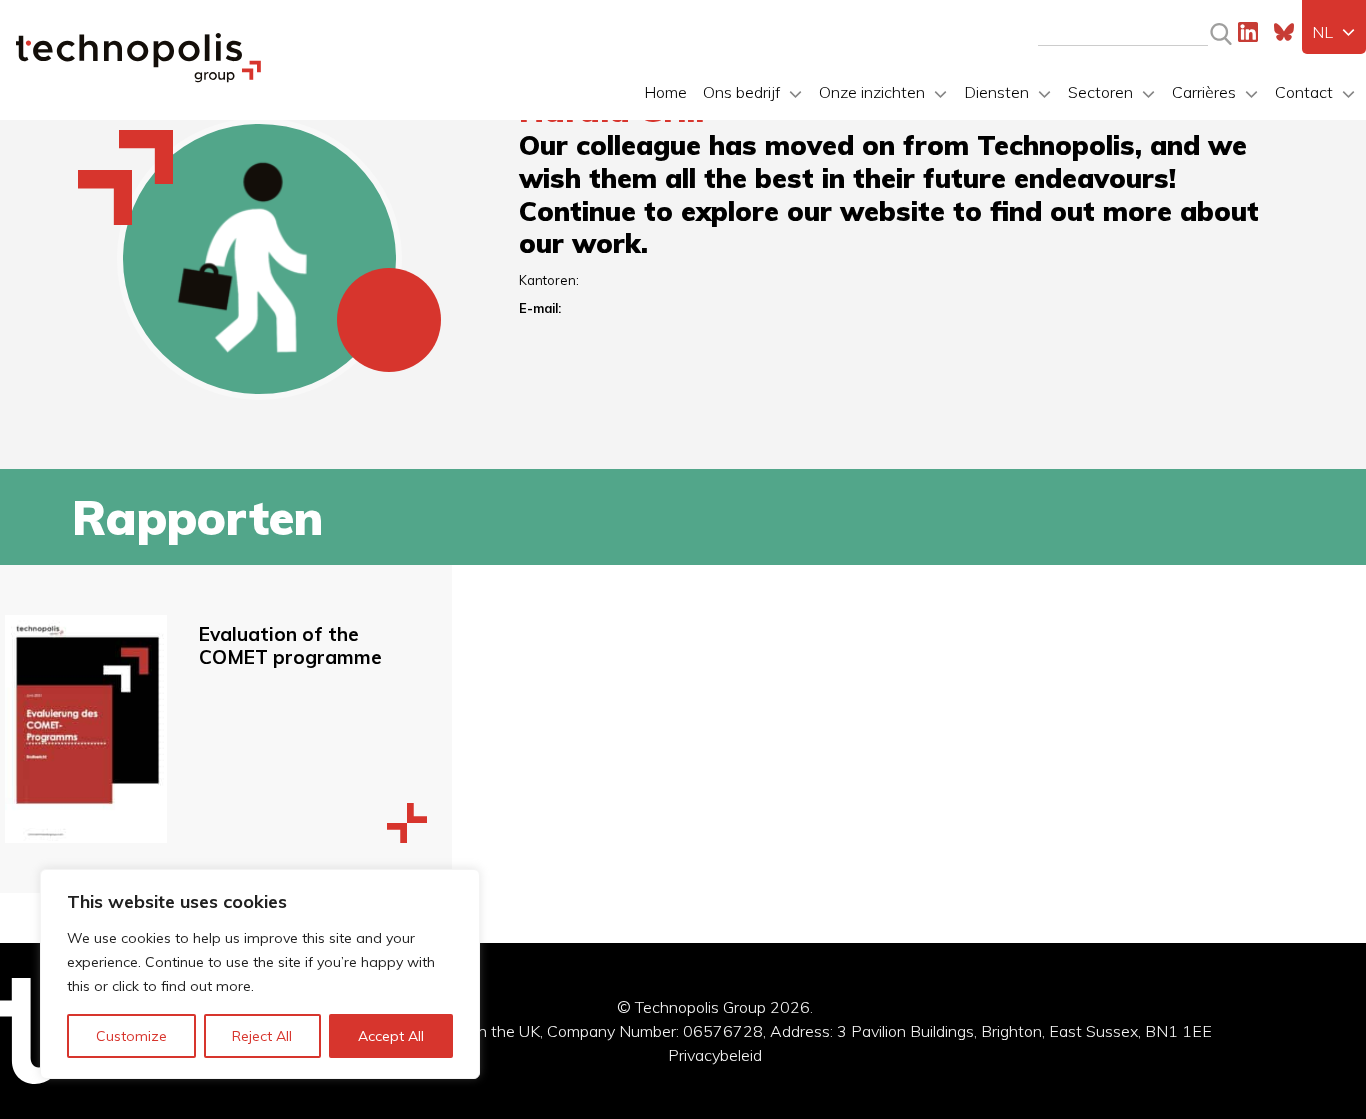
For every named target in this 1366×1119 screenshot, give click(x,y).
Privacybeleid (715, 1055)
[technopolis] (138, 77)
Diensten (996, 92)
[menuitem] (1334, 32)
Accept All (391, 1036)
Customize (131, 1036)
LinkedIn (1248, 32)
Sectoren (1100, 92)
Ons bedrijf (741, 92)
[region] (260, 974)
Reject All (262, 1036)
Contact (1304, 92)
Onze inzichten (872, 92)
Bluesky (1284, 32)
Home (665, 92)
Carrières (1204, 92)
